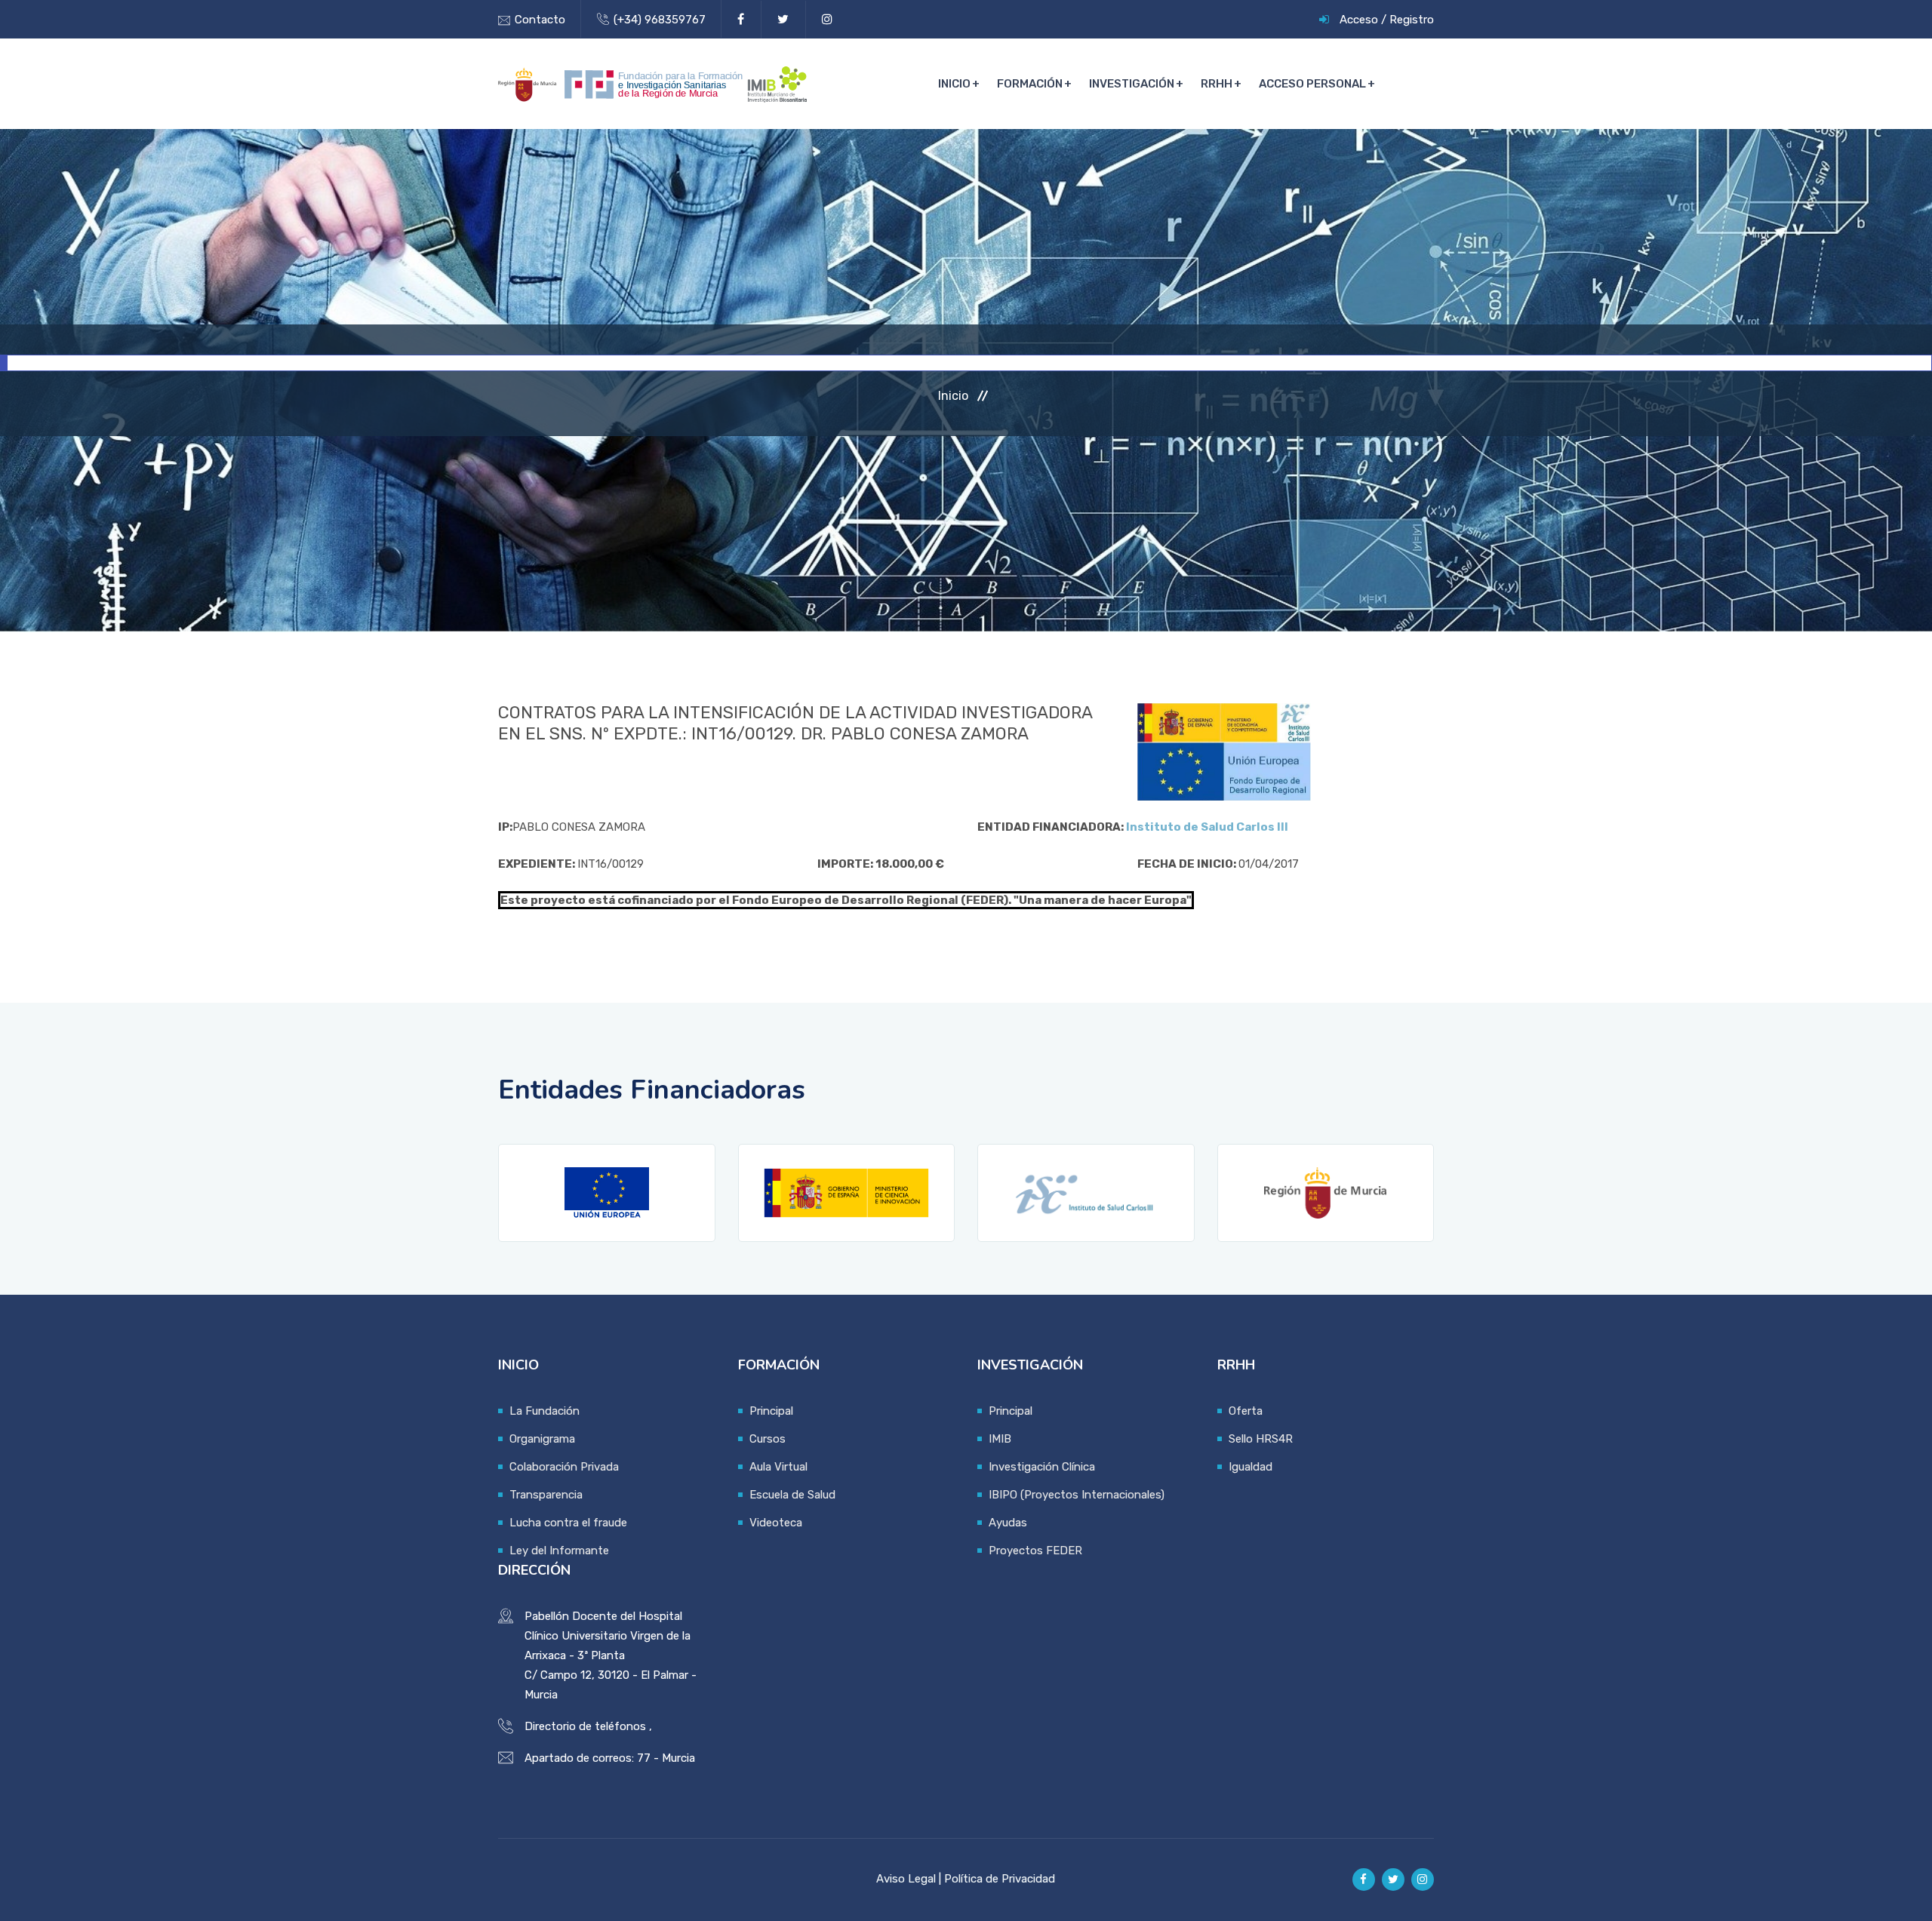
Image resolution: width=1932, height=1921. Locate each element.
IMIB (1000, 1439)
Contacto (540, 20)
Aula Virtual (778, 1467)
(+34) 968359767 (660, 20)
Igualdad (1251, 1467)
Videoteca (776, 1523)
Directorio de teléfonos (585, 1726)
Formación (1030, 84)
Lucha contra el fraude (568, 1523)
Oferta (1246, 1411)
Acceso (1359, 20)
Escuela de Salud (792, 1495)
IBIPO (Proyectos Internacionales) (1077, 1495)
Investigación (1132, 84)
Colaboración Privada (564, 1467)
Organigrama (542, 1439)
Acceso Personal (1312, 84)
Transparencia (546, 1495)
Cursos (768, 1439)
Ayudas (1008, 1523)
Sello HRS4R (1261, 1439)
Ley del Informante (559, 1551)
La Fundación (545, 1411)
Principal (771, 1411)
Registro (1412, 20)
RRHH (1217, 84)
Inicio (954, 84)
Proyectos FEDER (1035, 1551)
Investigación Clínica (1042, 1467)
